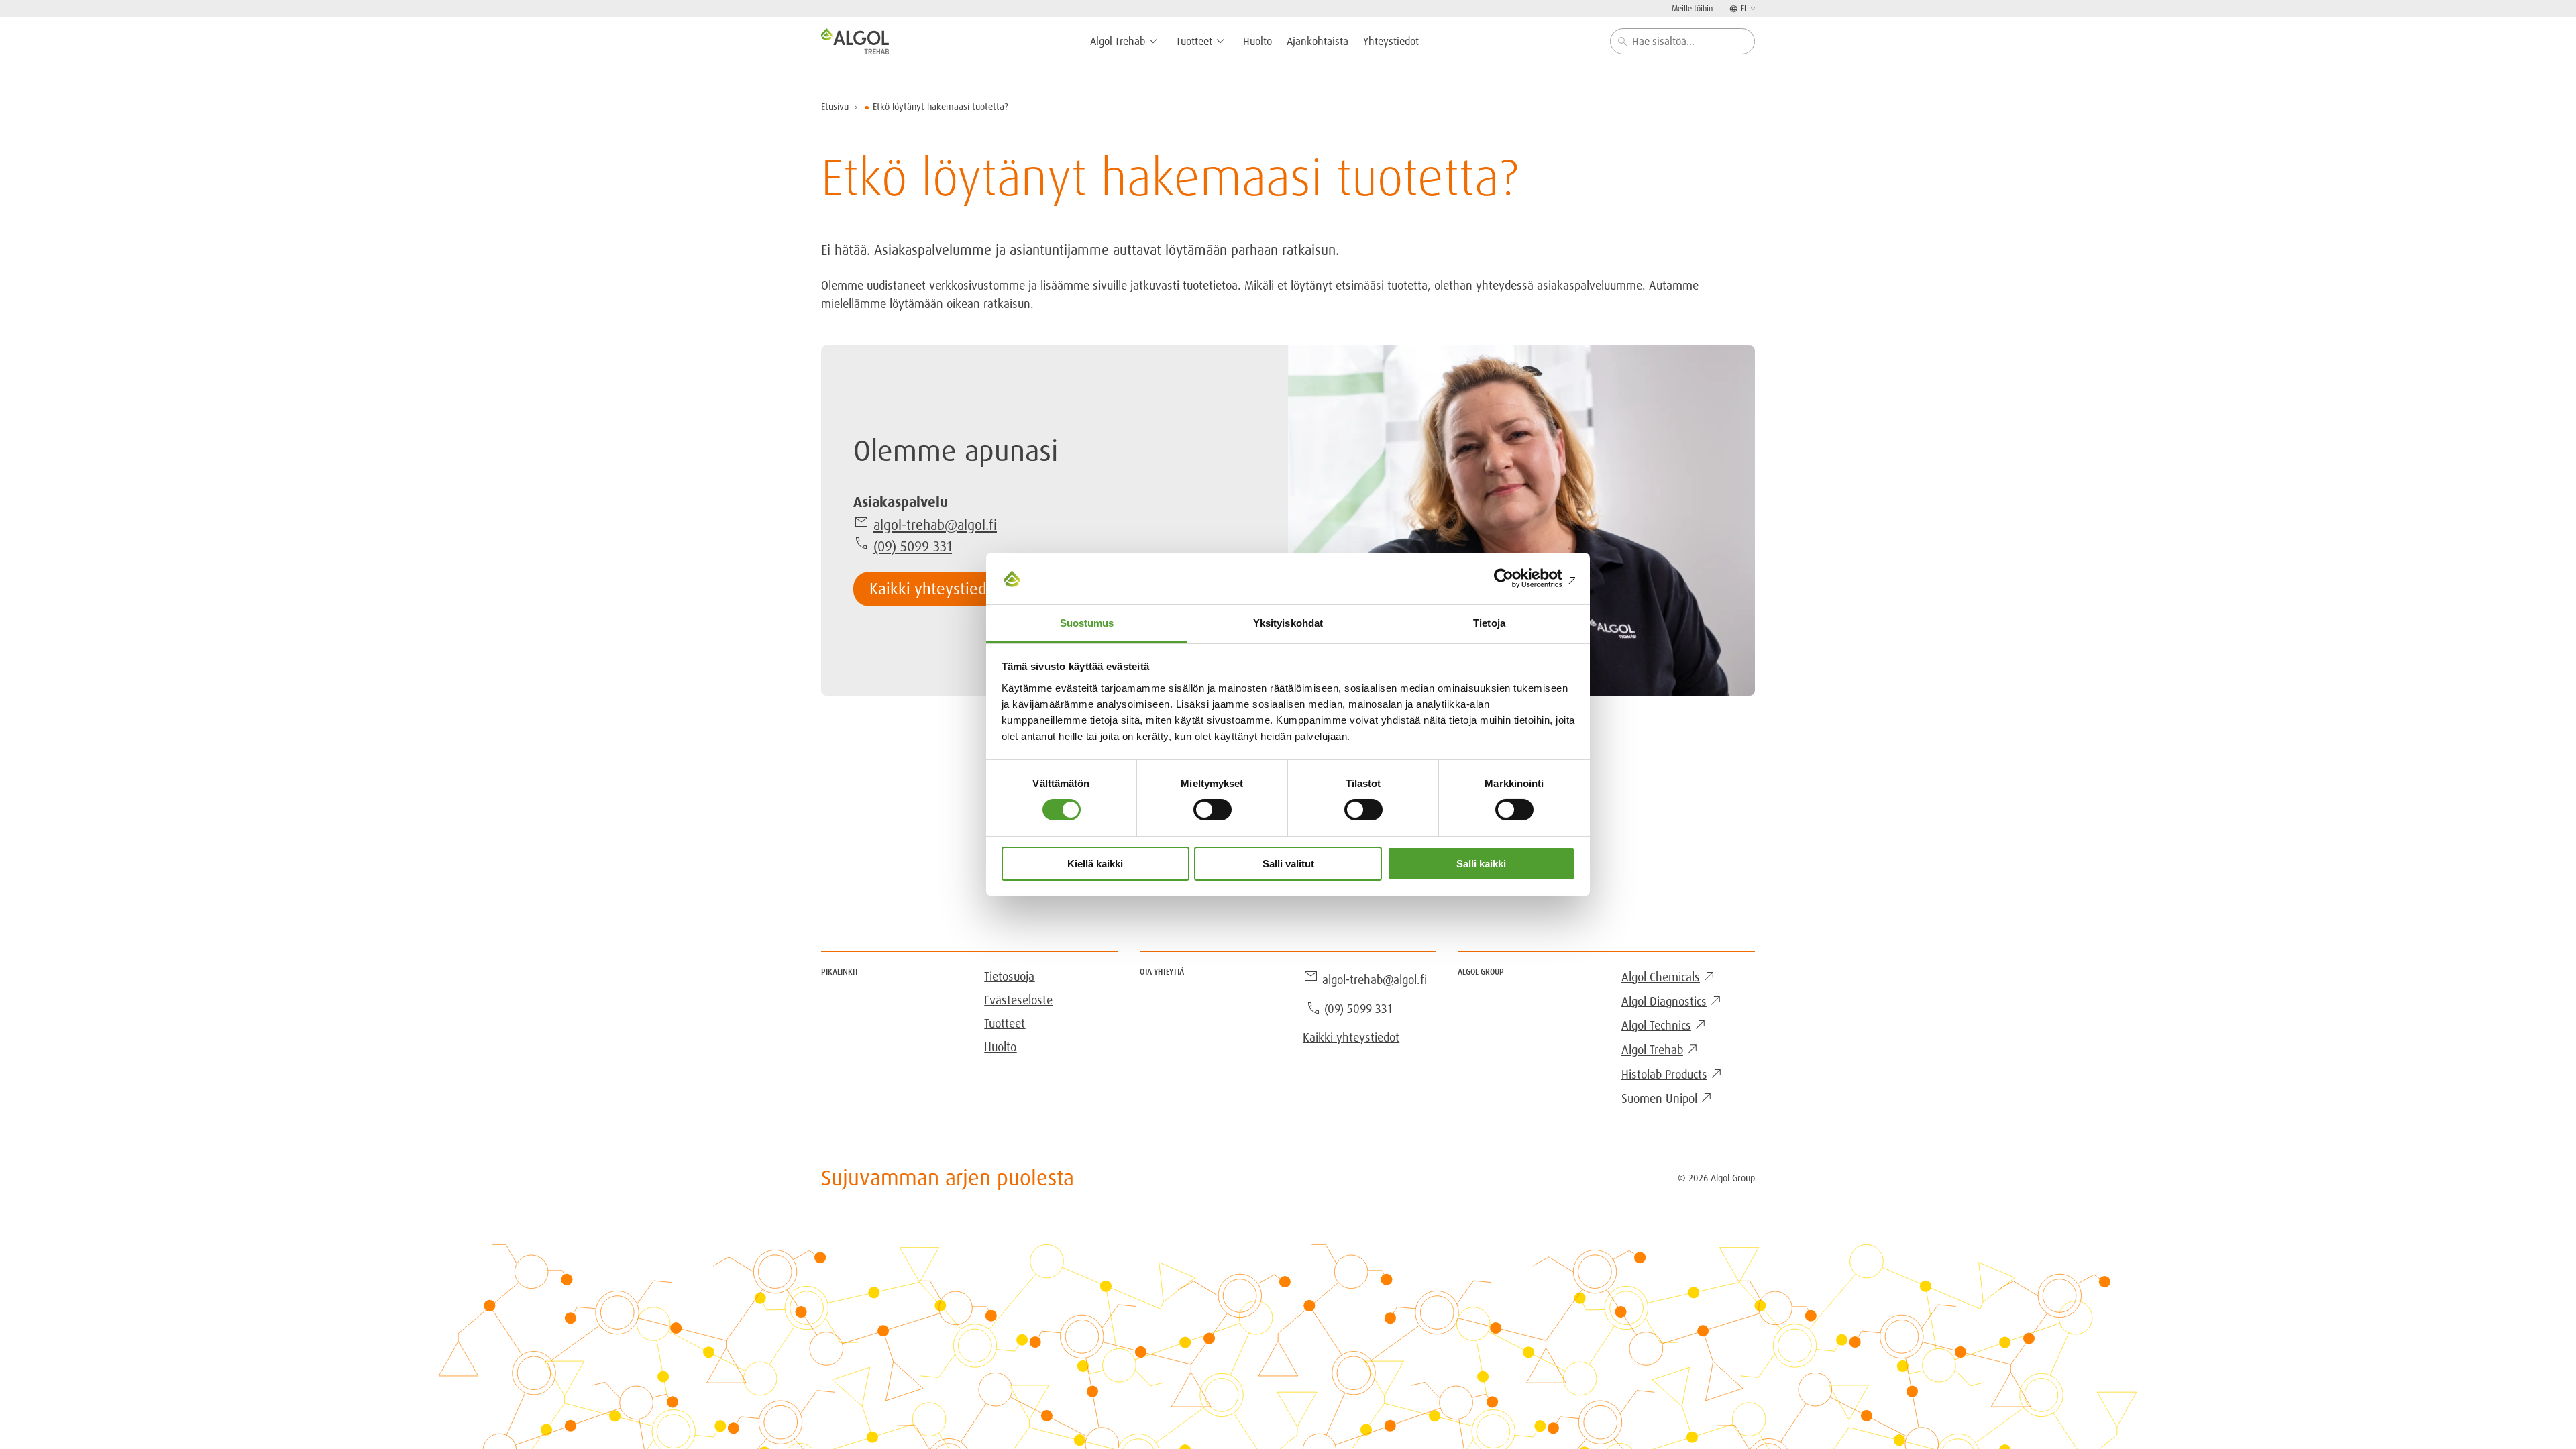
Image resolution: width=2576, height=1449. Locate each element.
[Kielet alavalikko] (1752, 8)
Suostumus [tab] (1087, 623)
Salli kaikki (1481, 864)
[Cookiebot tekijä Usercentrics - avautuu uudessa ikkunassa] (1516, 578)
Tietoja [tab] (1489, 623)
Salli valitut (1288, 864)
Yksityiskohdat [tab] (1288, 623)
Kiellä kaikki (1095, 864)
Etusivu (835, 107)
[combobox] (1682, 41)
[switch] (1213, 810)
